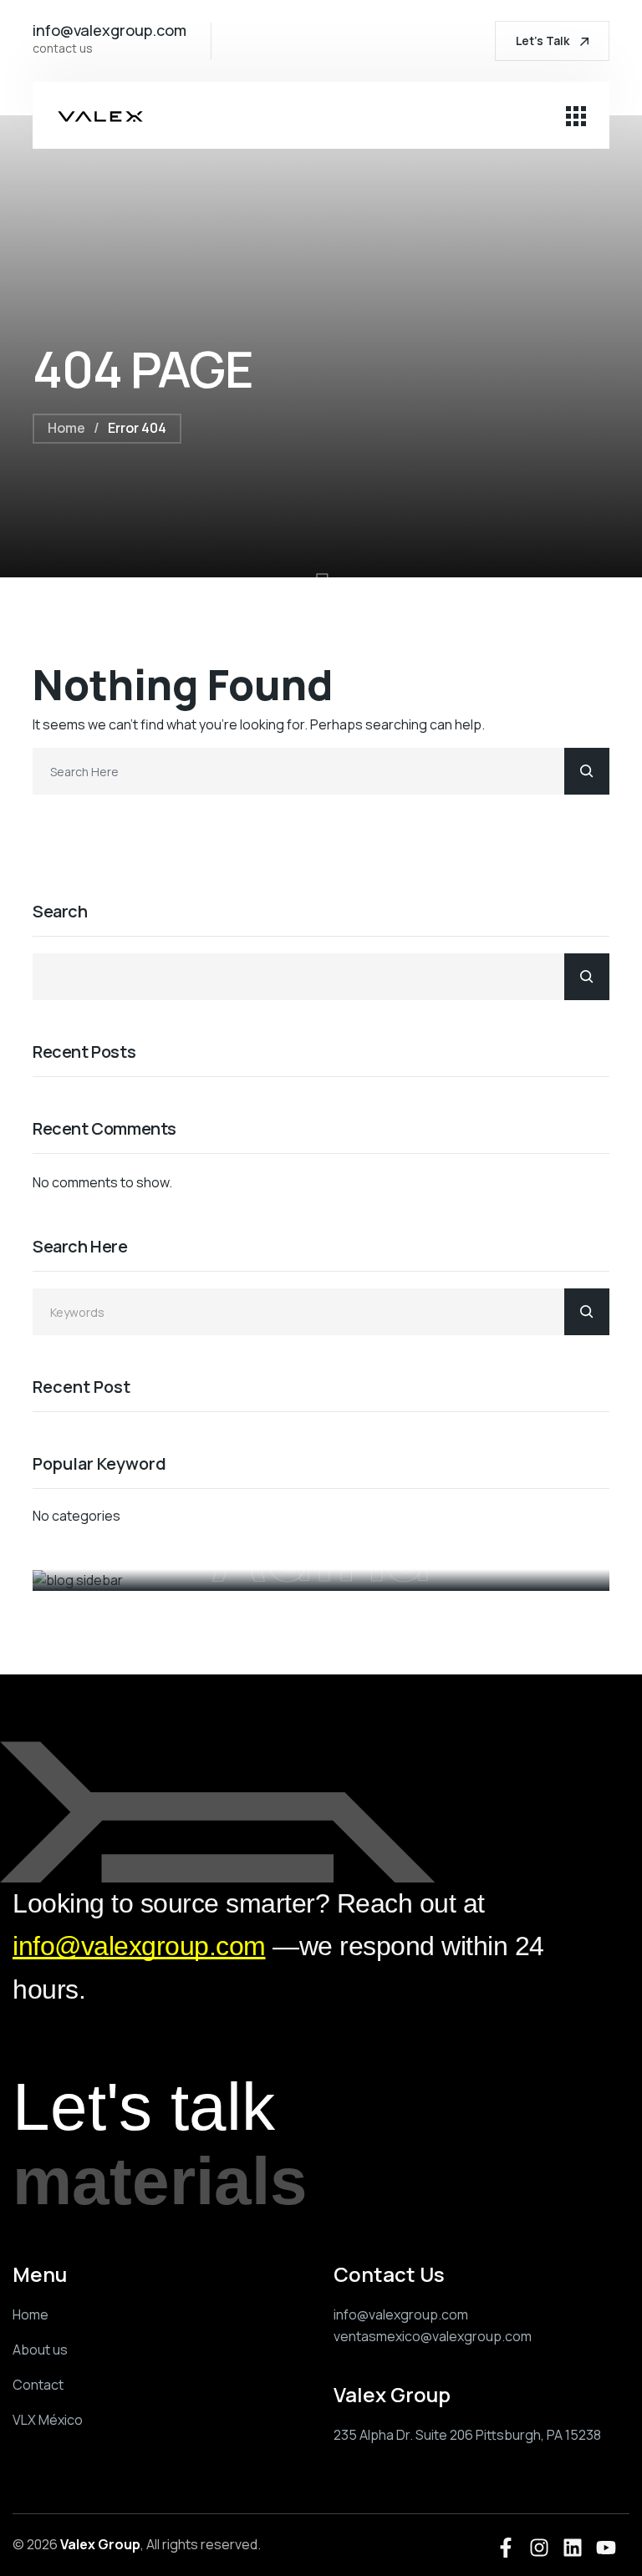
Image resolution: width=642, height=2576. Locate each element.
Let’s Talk (544, 41)
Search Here (80, 1247)
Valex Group (100, 2544)
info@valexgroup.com (139, 1946)
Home (66, 428)
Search (60, 912)
